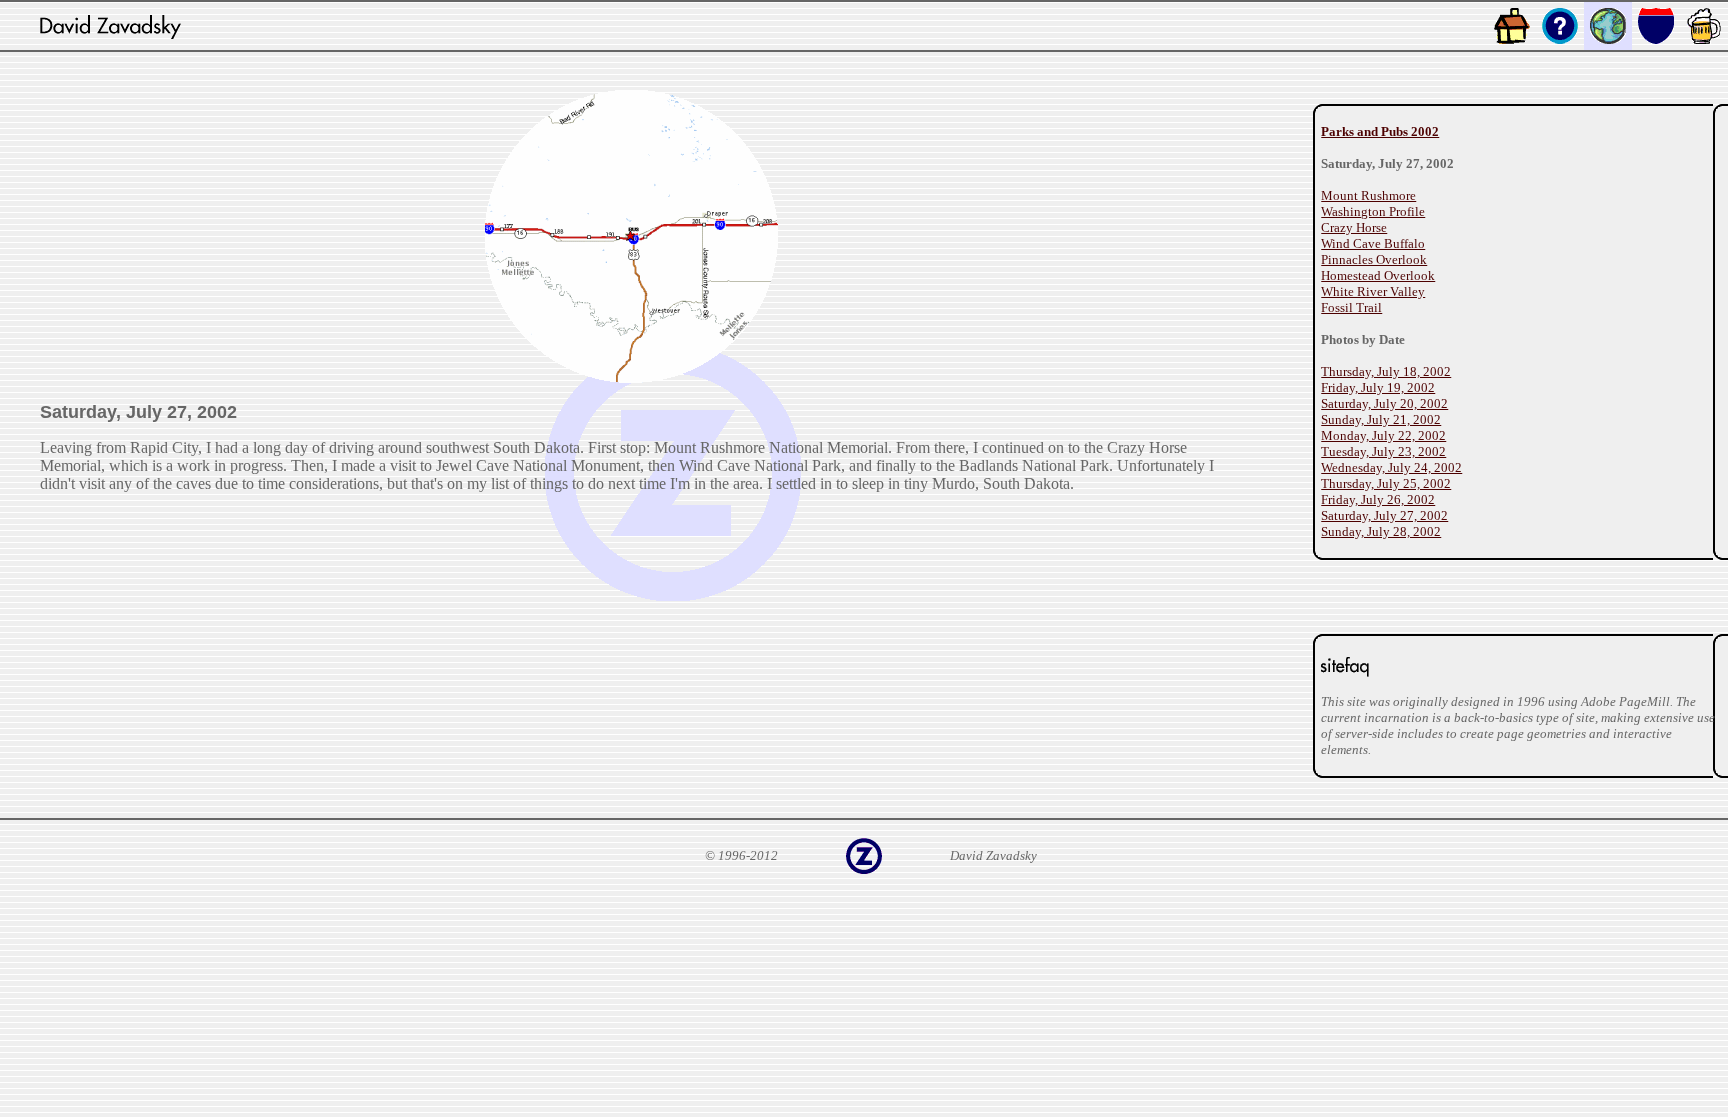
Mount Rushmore (1368, 195)
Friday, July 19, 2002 (1378, 387)
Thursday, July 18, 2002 (1386, 371)
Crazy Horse (1354, 227)
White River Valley (1373, 291)
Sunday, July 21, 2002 (1381, 419)
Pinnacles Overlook (1374, 259)
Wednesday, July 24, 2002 (1391, 467)
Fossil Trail (1351, 307)
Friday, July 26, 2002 (1378, 499)
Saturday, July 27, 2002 (1384, 515)
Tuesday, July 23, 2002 (1383, 451)
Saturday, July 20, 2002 (1384, 403)
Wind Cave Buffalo (1373, 243)
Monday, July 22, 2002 (1383, 435)
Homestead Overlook (1378, 275)
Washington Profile (1373, 211)
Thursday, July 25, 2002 (1386, 483)
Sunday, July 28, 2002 (1381, 531)
